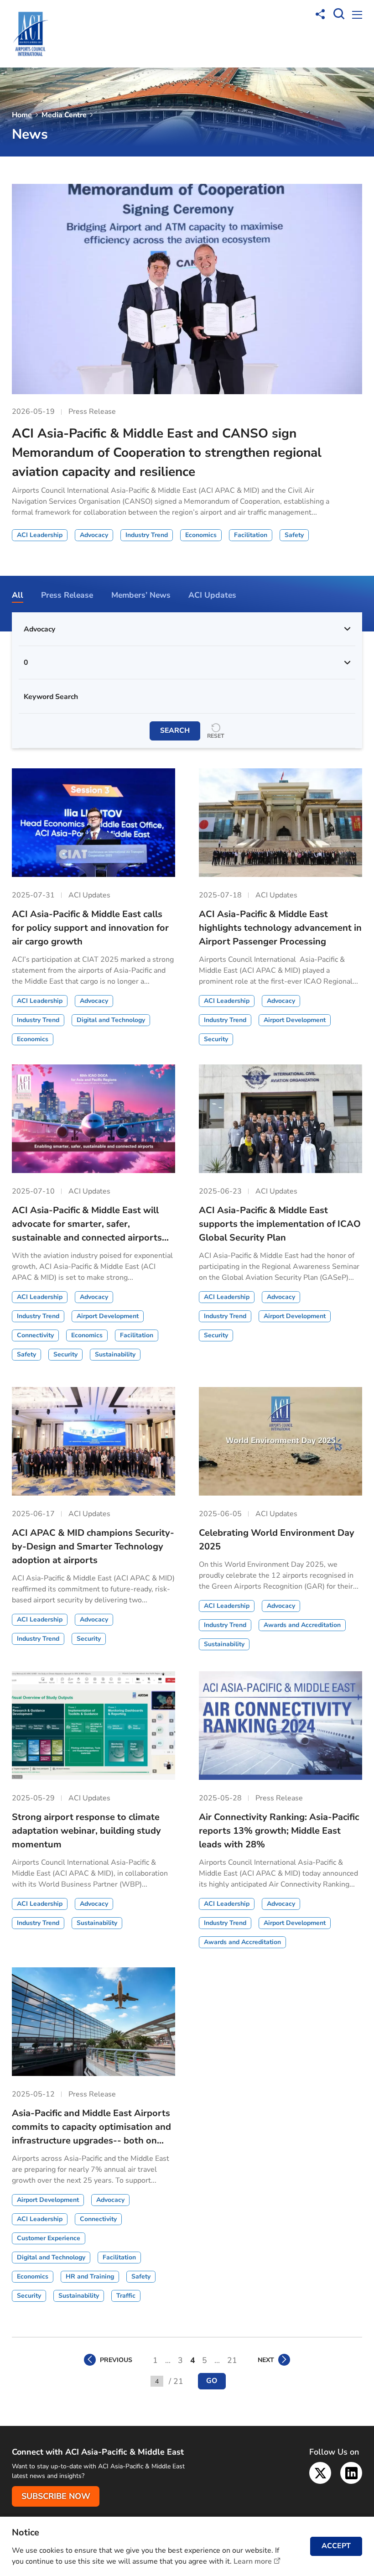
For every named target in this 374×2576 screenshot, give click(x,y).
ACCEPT (336, 2546)
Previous (116, 2360)
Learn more (253, 2561)
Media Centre (64, 115)
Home (22, 115)
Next (266, 2360)
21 (232, 2360)
